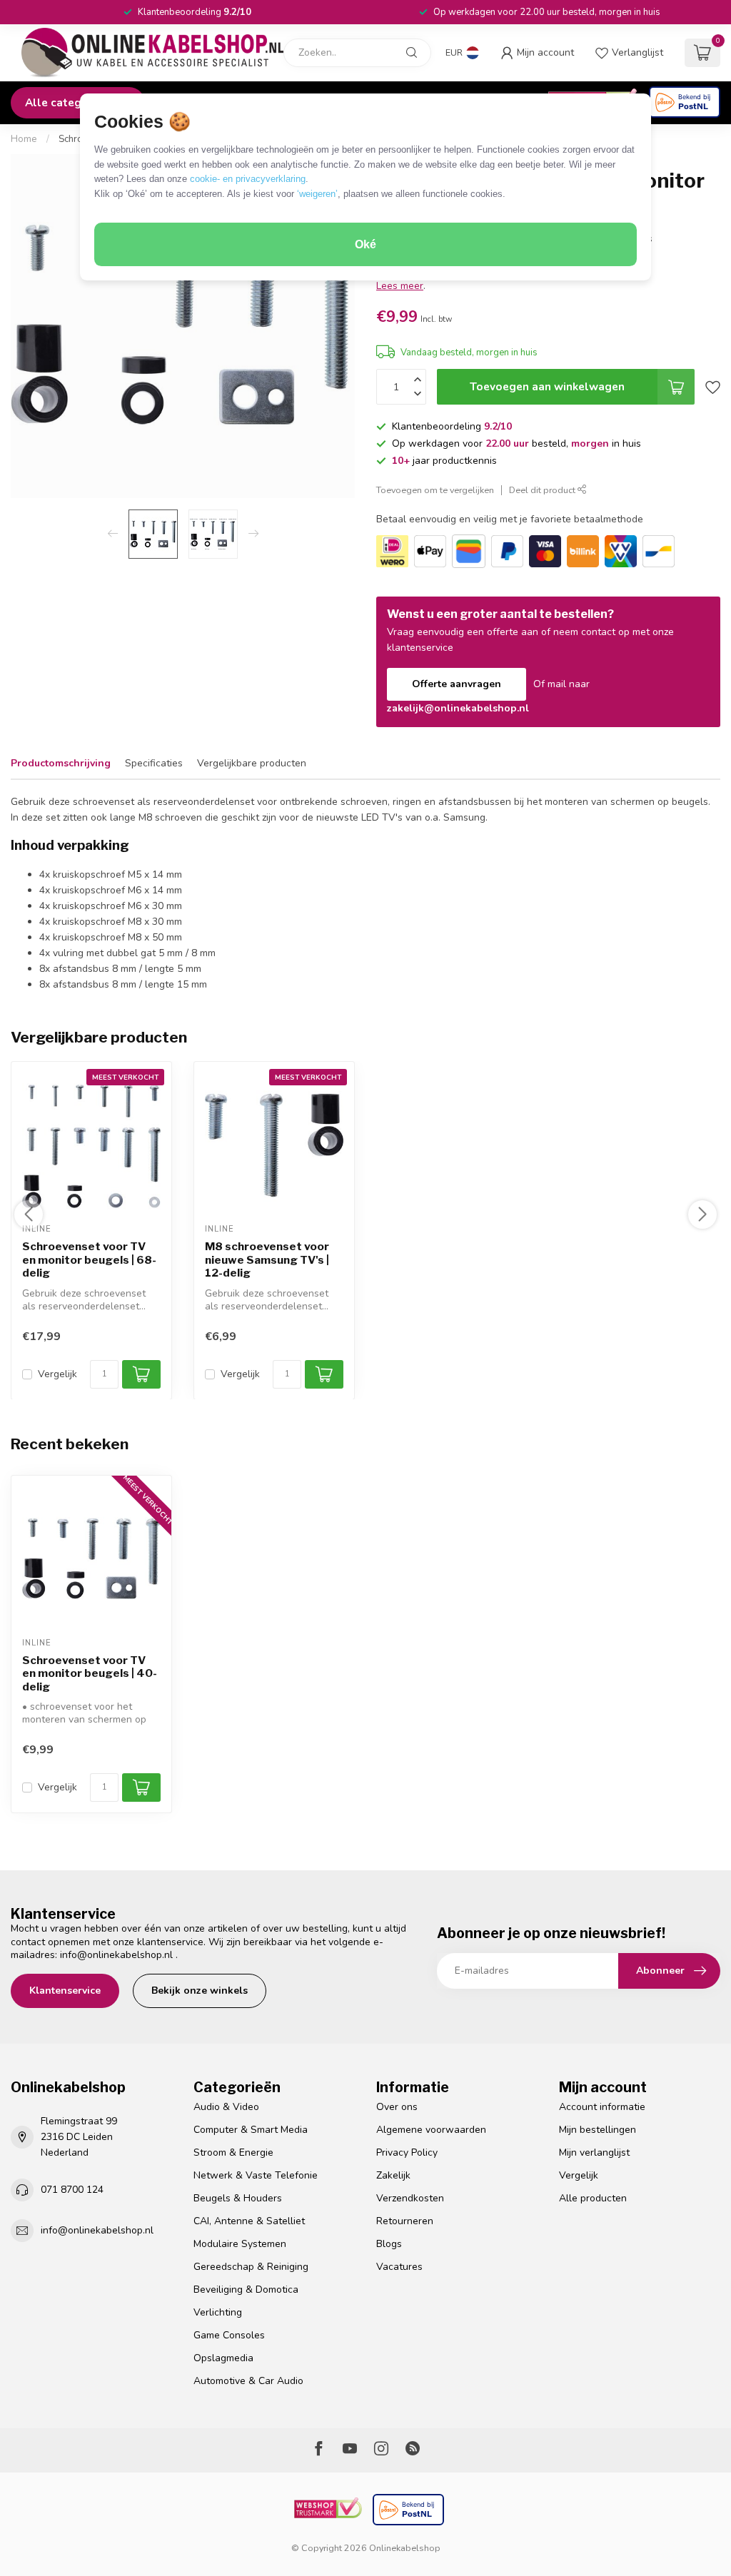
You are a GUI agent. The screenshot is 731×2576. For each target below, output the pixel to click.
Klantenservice (65, 1991)
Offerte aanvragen (457, 684)
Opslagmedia (223, 2358)
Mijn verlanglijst (594, 2152)
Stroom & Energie (233, 2152)
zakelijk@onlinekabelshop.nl (458, 708)
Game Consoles (229, 2335)
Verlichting (218, 2312)
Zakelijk (393, 2175)
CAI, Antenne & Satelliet (249, 2221)
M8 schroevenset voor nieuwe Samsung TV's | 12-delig (267, 1260)
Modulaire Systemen (240, 2244)
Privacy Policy (407, 2152)
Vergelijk (57, 1373)
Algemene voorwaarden (431, 2130)
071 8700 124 (72, 2190)
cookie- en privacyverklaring (248, 179)
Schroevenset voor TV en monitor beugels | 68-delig (89, 1260)
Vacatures (399, 2267)
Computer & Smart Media (251, 2130)
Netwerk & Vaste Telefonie (256, 2175)
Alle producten (593, 2198)
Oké (365, 244)
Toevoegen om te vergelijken (435, 490)
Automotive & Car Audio (248, 2381)
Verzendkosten (410, 2198)
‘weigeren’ (317, 194)
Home (24, 139)
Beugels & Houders (238, 2198)
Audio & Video (226, 2107)
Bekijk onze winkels (200, 1991)
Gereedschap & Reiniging (251, 2267)
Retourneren (405, 2221)
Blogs (389, 2244)
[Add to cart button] (141, 1788)
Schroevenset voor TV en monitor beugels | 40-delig (90, 1674)
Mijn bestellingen (598, 2130)
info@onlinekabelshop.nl (116, 1955)
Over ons (397, 2107)
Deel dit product (543, 490)
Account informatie (602, 2107)
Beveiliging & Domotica (246, 2290)
